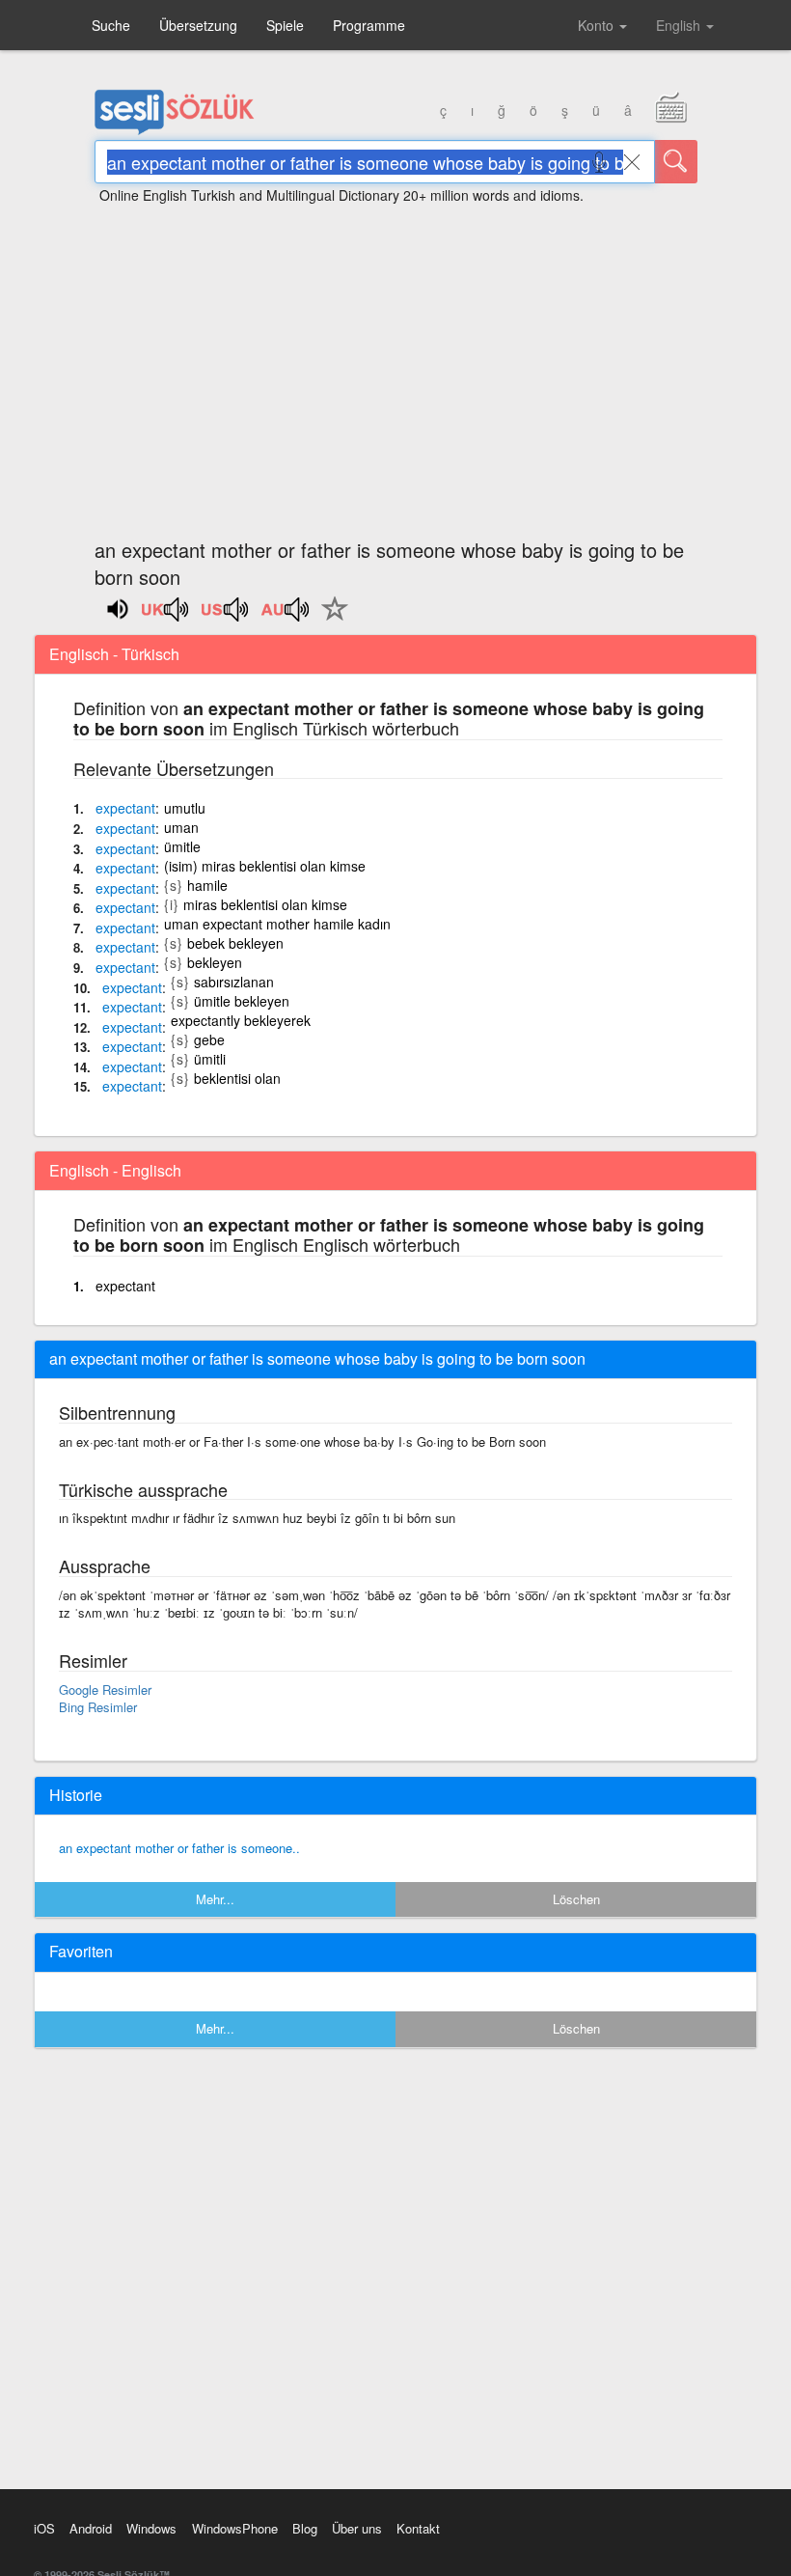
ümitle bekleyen (242, 1001)
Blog (305, 2528)
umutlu (185, 808)
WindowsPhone (235, 2528)
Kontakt (418, 2528)
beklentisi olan (237, 1078)
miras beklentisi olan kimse (265, 904)
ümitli (210, 1059)
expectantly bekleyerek (241, 1020)
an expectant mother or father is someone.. (179, 1848)
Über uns (357, 2528)
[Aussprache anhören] (166, 616)
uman (181, 827)
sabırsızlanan (234, 982)
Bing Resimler (98, 1707)
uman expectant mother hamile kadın (277, 924)
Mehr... (215, 1899)
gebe (209, 1039)
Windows (151, 2528)
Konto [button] (598, 25)
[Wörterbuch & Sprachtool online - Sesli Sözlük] (175, 130)
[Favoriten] (330, 620)
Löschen (576, 1899)
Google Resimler (105, 1690)
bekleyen (215, 962)
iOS (44, 2528)
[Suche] (676, 162)
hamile (207, 885)
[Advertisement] (395, 362)
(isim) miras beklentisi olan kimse (265, 866)
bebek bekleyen (235, 943)
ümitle (182, 846)
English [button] (680, 25)
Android (91, 2528)
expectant (125, 1286)
